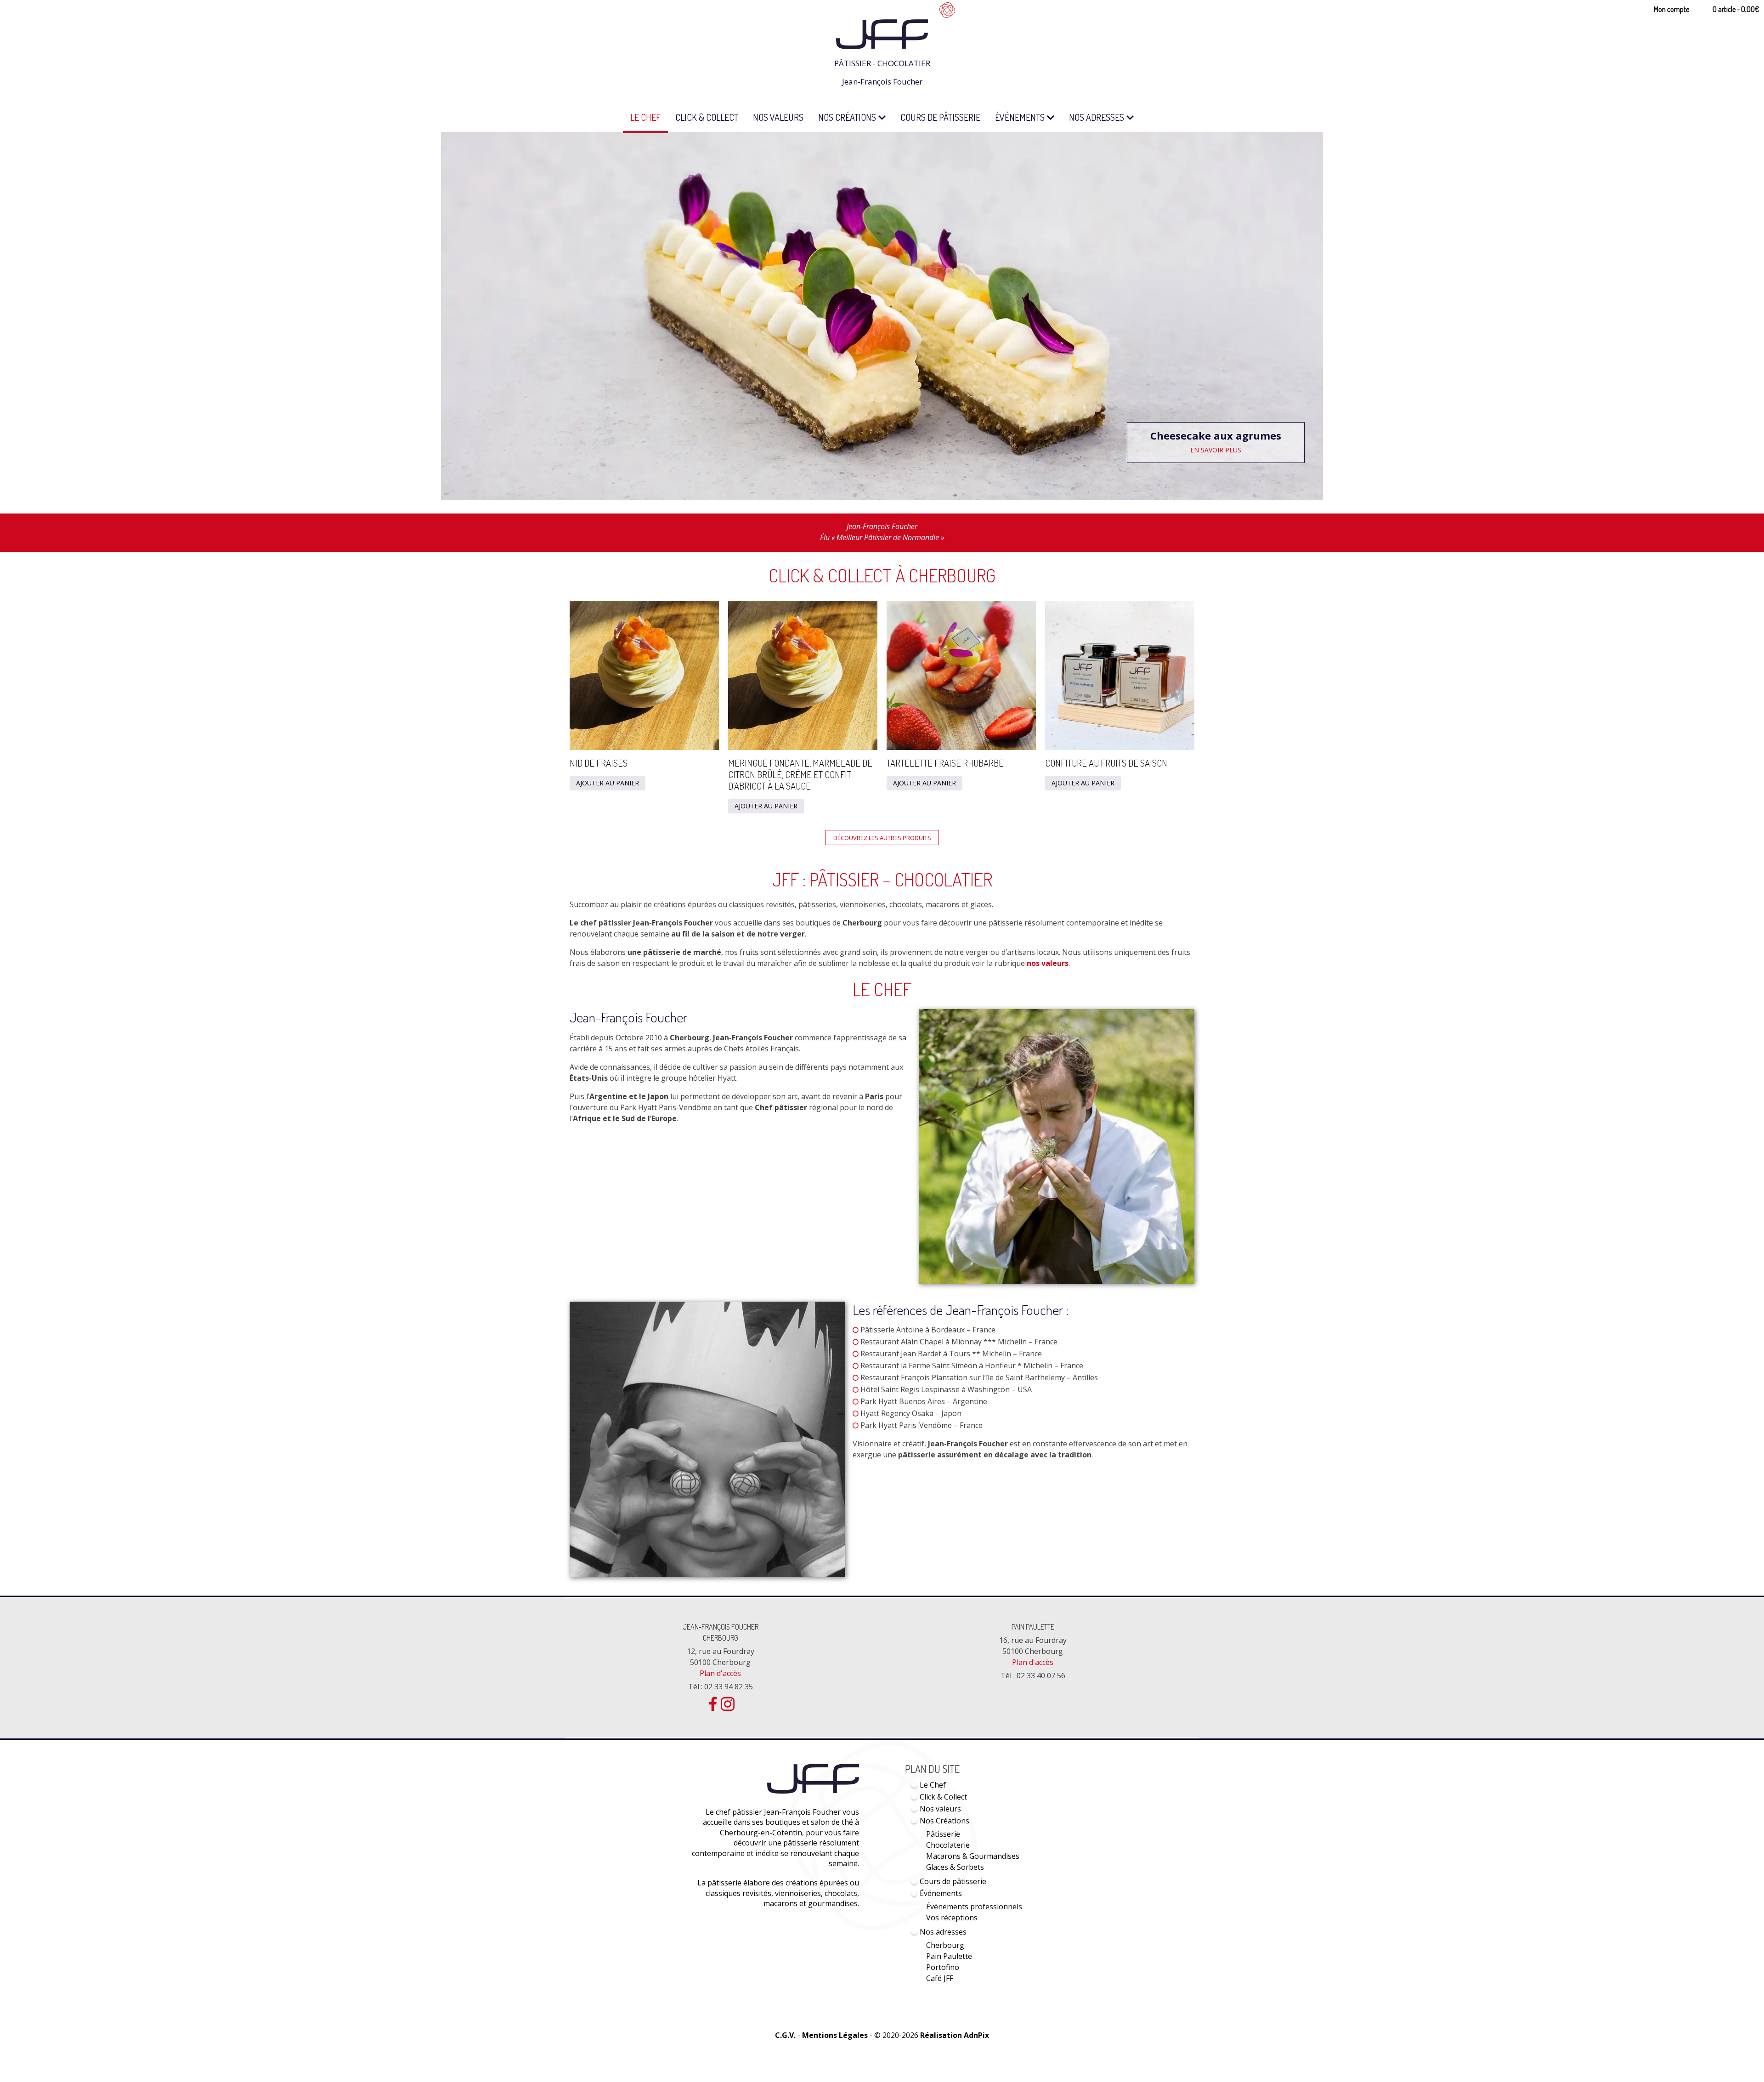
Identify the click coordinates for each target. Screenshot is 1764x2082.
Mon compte (1671, 9)
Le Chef (645, 117)
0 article (1736, 9)
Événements (1020, 117)
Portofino (943, 1967)
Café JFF (940, 1978)
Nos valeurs (778, 117)
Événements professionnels (974, 1907)
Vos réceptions (952, 1918)
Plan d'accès (720, 1673)
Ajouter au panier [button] (608, 783)
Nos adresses (1097, 117)
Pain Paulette (1033, 1627)
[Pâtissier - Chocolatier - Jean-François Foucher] (882, 24)
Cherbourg (945, 1945)
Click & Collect (707, 117)
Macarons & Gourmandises (973, 1856)
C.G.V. (785, 2035)
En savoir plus (1253, 450)
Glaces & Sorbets (955, 1867)
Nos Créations (847, 117)
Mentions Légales (835, 2035)
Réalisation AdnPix (955, 2035)
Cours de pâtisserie (940, 117)
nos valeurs (1048, 963)
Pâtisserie (943, 1834)
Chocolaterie (948, 1845)
